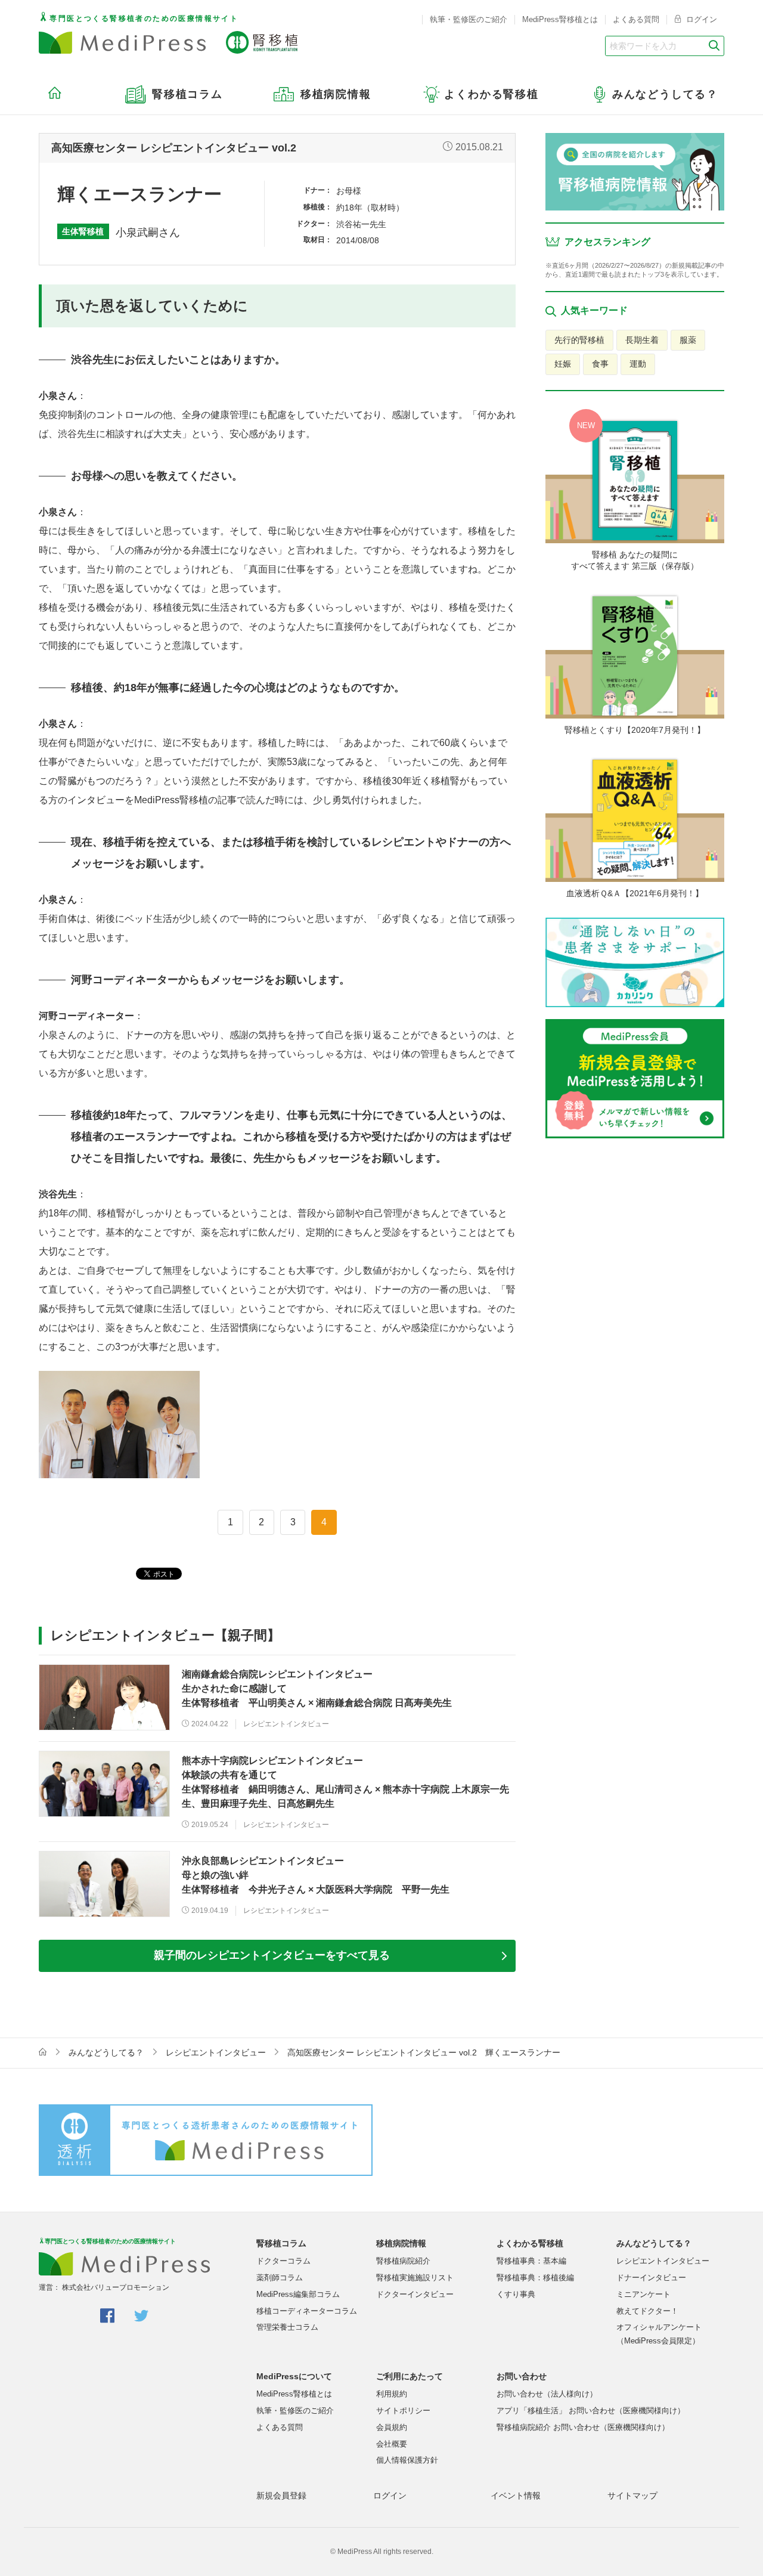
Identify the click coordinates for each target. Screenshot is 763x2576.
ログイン (700, 19)
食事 (600, 364)
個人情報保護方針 (407, 2460)
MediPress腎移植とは (560, 19)
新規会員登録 (281, 2495)
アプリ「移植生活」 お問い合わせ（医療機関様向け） (591, 2411)
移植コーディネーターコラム (307, 2311)
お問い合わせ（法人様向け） (547, 2394)
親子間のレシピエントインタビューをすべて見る (272, 1955)
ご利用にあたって (410, 2376)
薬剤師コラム (280, 2278)
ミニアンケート (643, 2294)
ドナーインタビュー (651, 2278)
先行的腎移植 (579, 340)
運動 (638, 364)
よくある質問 (636, 19)
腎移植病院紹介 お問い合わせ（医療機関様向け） (583, 2427)
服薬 (688, 340)
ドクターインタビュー (415, 2294)
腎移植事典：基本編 (531, 2261)
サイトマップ (632, 2495)
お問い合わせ (522, 2376)
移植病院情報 (401, 2243)
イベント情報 (516, 2495)
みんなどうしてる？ (106, 2052)
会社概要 (392, 2444)
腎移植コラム (281, 2243)
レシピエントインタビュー (216, 2052)
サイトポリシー (403, 2411)
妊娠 (563, 364)
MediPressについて (294, 2376)
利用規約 (392, 2394)
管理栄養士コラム (287, 2327)
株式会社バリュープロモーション (116, 2287)
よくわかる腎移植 (530, 2243)
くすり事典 (516, 2294)
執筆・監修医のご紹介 (469, 19)
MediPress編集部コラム (298, 2294)
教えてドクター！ (647, 2311)
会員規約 (392, 2427)
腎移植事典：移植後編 (535, 2278)
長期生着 (642, 340)
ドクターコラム (283, 2261)
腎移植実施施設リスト (415, 2278)
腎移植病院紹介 (403, 2261)
